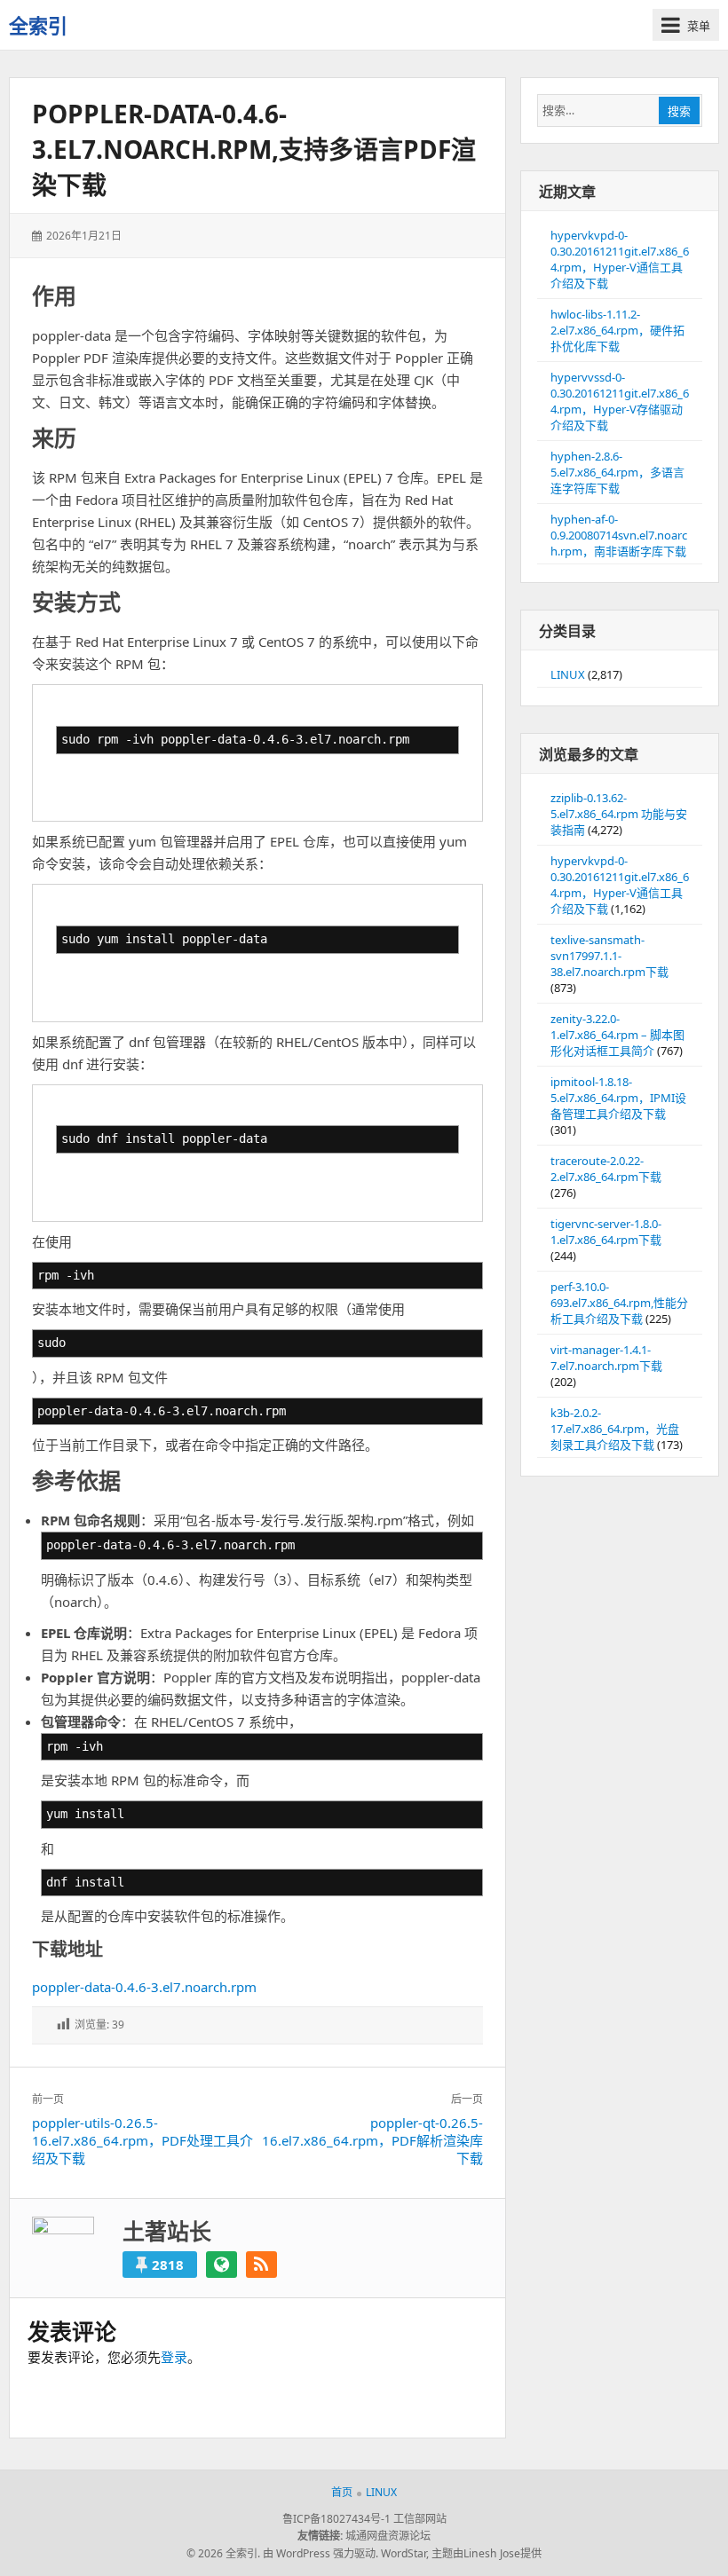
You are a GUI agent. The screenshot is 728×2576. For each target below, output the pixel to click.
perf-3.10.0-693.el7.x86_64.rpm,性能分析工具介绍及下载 (619, 1303)
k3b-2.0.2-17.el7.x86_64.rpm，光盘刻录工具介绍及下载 (615, 1429)
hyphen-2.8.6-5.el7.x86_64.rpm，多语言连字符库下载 (617, 472)
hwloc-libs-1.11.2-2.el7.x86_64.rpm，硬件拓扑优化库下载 (617, 330)
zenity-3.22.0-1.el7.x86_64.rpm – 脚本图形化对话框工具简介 (617, 1035)
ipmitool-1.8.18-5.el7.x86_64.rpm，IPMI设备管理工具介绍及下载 (618, 1098)
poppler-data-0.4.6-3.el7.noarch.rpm (144, 1987)
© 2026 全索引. (223, 2553)
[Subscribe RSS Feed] (261, 2265)
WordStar (404, 2553)
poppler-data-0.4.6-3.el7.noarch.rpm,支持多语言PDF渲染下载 (254, 149)
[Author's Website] (222, 2265)
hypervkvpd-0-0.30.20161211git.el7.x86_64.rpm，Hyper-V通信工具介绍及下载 (620, 259)
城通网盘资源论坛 (388, 2536)
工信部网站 (420, 2519)
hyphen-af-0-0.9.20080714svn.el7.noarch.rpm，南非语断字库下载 (619, 535)
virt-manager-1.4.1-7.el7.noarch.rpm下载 (606, 1358)
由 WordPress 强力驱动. (320, 2553)
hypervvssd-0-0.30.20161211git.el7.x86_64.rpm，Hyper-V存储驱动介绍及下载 (620, 401)
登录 (174, 2357)
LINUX (568, 674)
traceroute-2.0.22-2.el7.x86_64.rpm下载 (606, 1169)
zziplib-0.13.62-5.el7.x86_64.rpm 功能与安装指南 (619, 814)
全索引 (38, 25)
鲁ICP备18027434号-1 (336, 2519)
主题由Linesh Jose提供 (487, 2553)
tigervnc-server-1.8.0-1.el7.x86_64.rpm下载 (606, 1232)
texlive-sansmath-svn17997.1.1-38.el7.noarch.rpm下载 (609, 956)
